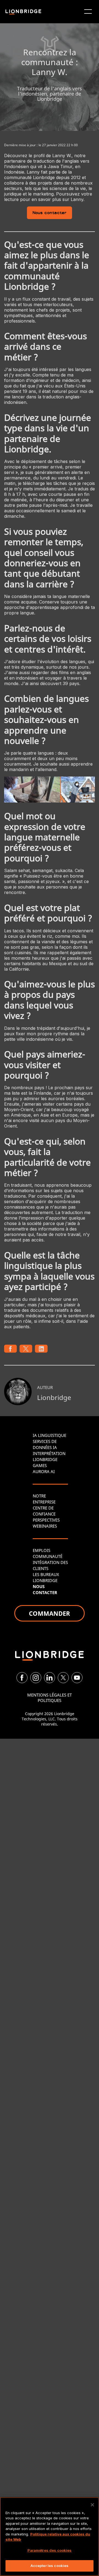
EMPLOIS (42, 1550)
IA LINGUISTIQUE (50, 1435)
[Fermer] (92, 2505)
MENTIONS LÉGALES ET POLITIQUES (50, 1698)
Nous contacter (50, 213)
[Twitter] (63, 1678)
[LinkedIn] (50, 1678)
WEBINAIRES (45, 1526)
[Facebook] (22, 1678)
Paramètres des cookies (50, 2550)
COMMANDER (50, 1613)
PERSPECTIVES (46, 1520)
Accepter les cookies (50, 2566)
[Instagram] (36, 1678)
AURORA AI (44, 1471)
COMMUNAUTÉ (48, 1556)
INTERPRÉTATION (49, 1453)
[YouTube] (77, 1678)
